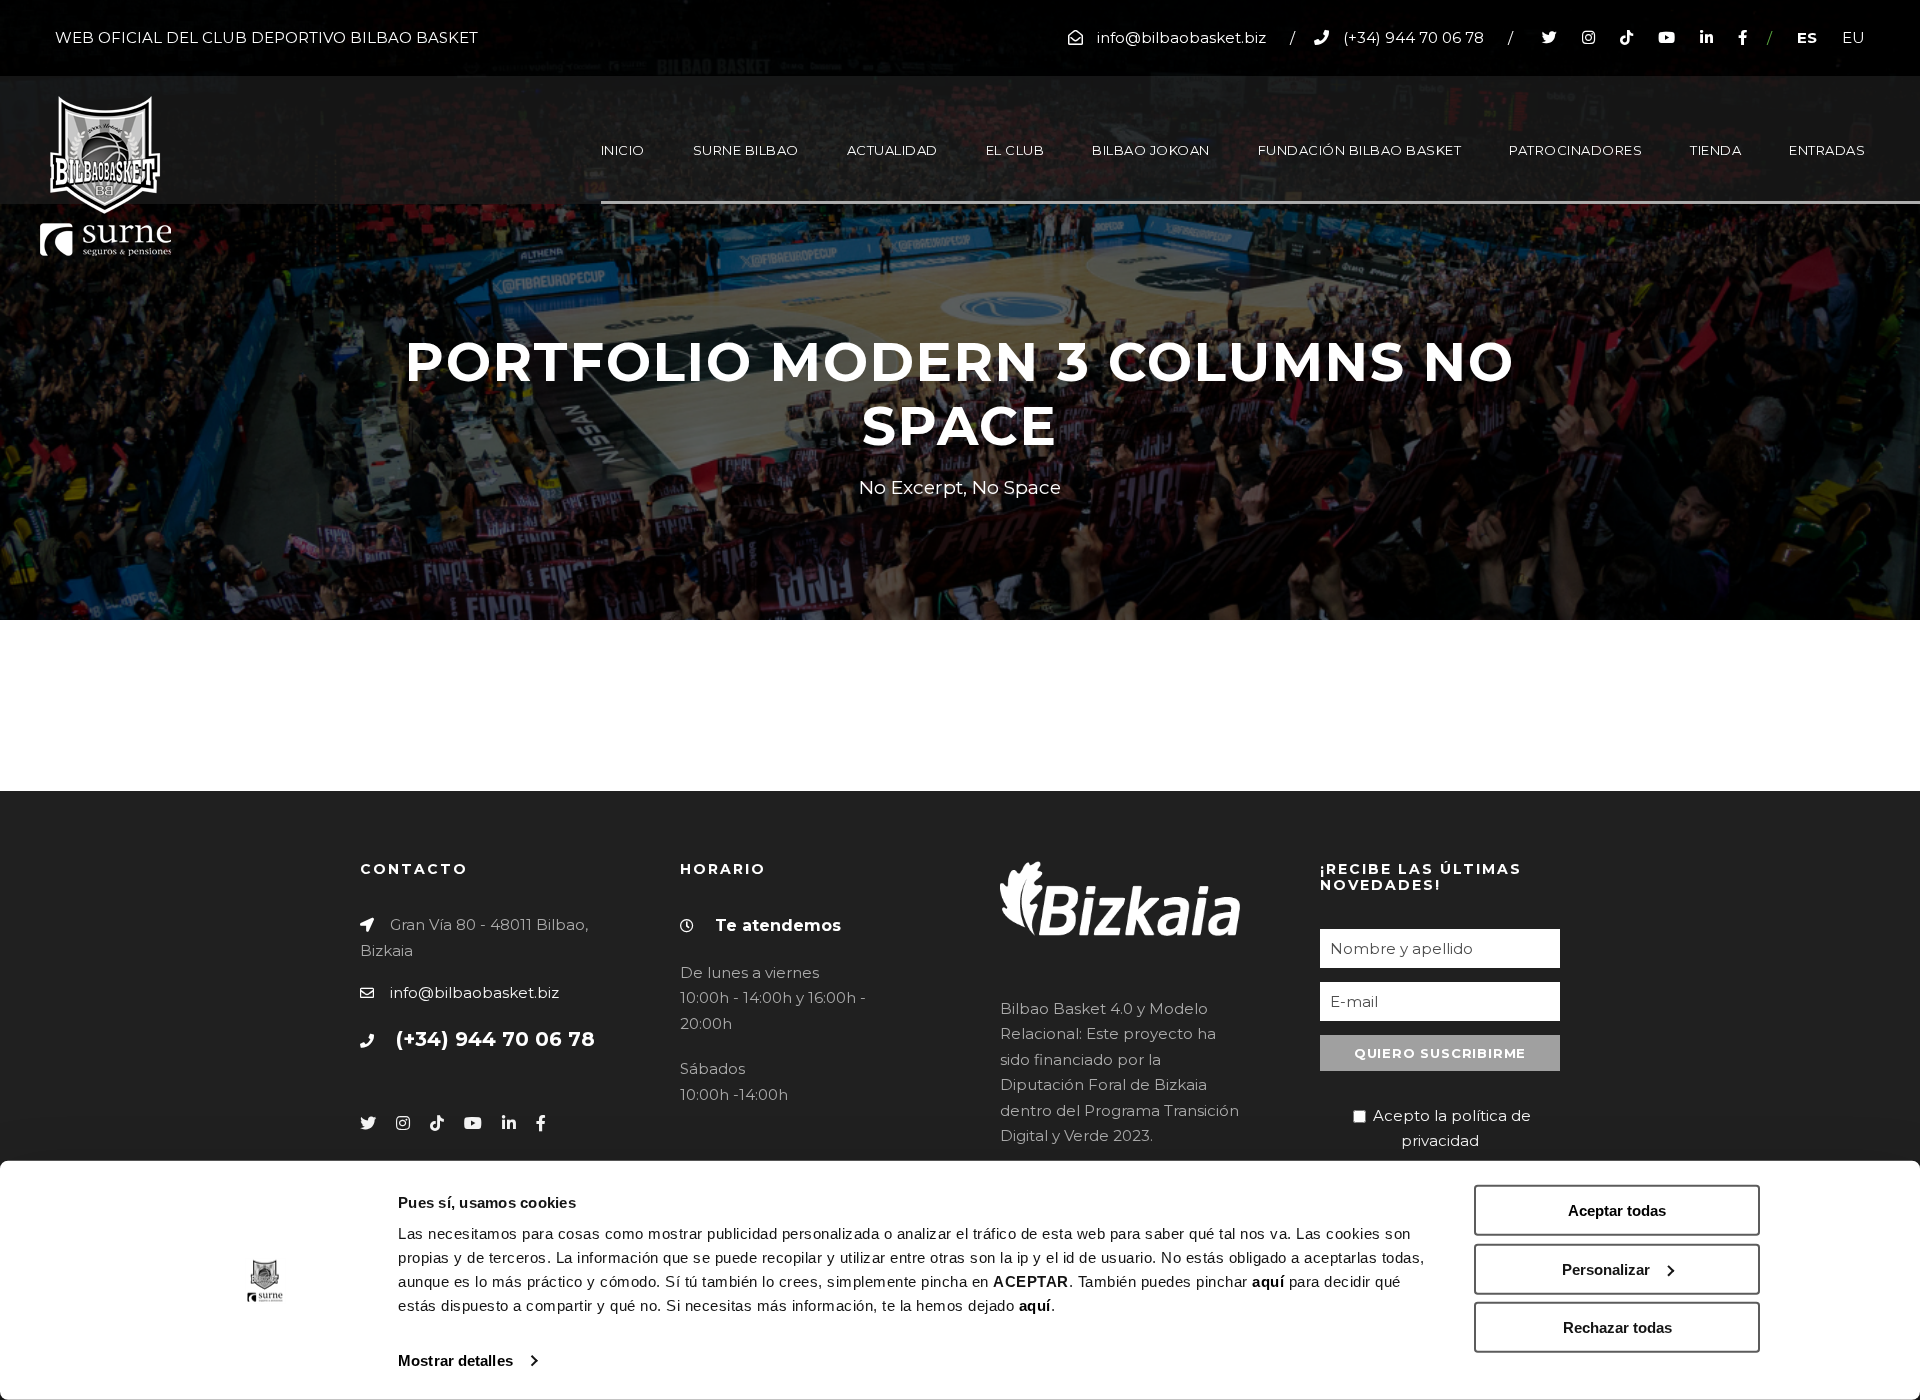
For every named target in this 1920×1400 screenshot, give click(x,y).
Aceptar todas (1617, 1210)
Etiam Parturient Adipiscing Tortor (175, 632)
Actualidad (892, 150)
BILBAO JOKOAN (1151, 150)
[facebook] (1742, 37)
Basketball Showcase (1390, 746)
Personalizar (1606, 1268)
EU (1853, 37)
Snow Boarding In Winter (769, 689)
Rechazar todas (1617, 1327)
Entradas (1827, 150)
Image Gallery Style (1380, 689)
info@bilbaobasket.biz (474, 992)
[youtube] (1666, 37)
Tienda (1715, 150)
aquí (1268, 1281)
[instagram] (1588, 37)
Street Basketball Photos (129, 689)
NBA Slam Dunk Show (752, 746)
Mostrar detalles (455, 1360)
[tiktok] (1626, 37)
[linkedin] (1706, 37)
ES (1807, 37)
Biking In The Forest (104, 746)
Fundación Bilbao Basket (1360, 150)
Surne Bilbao (746, 150)
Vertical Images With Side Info (1437, 632)
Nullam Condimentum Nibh (779, 632)
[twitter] (1549, 37)
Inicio (623, 150)
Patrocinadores (1575, 150)
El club (1015, 150)
